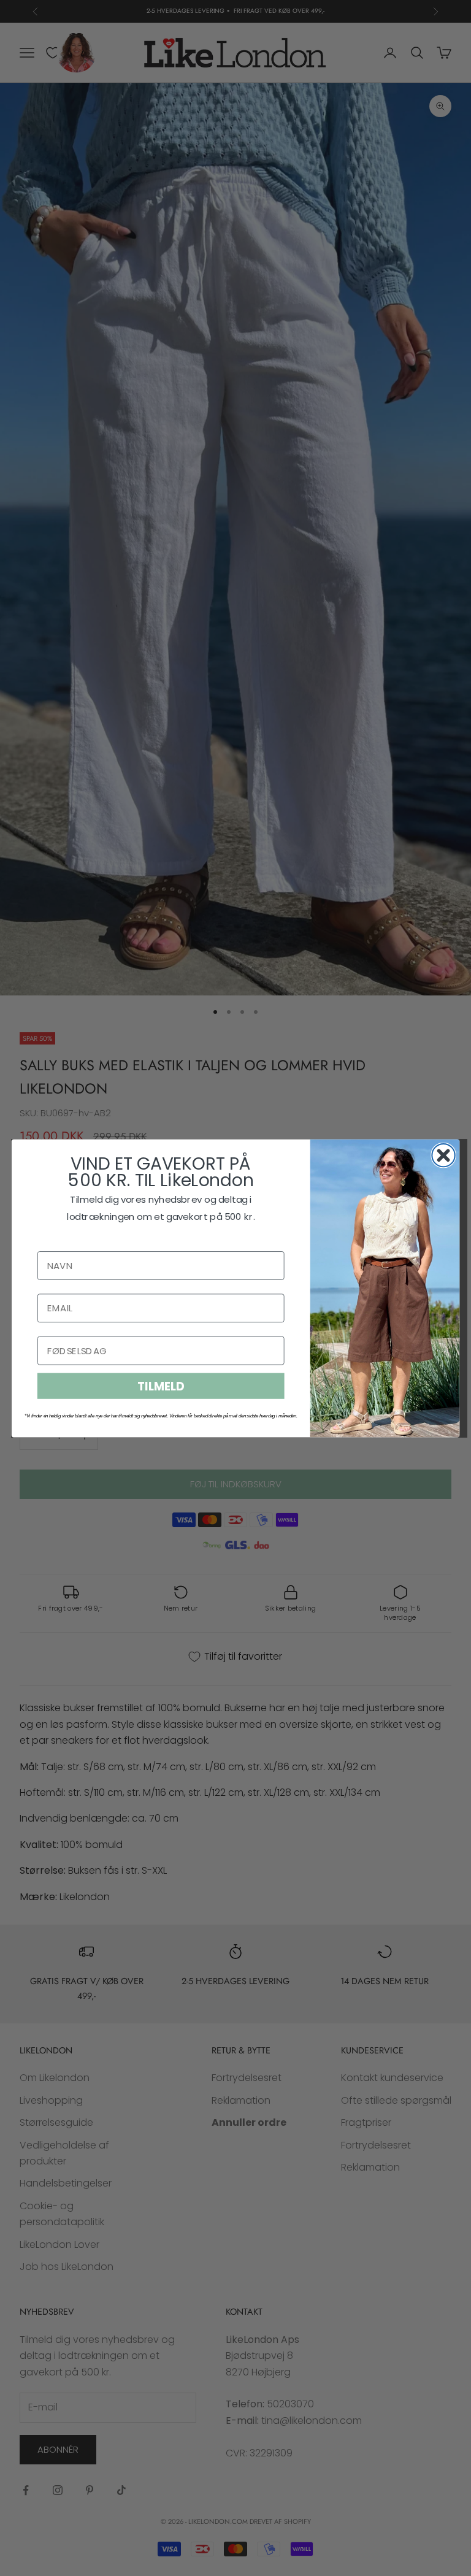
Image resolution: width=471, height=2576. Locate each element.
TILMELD (161, 1386)
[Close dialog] (443, 1155)
